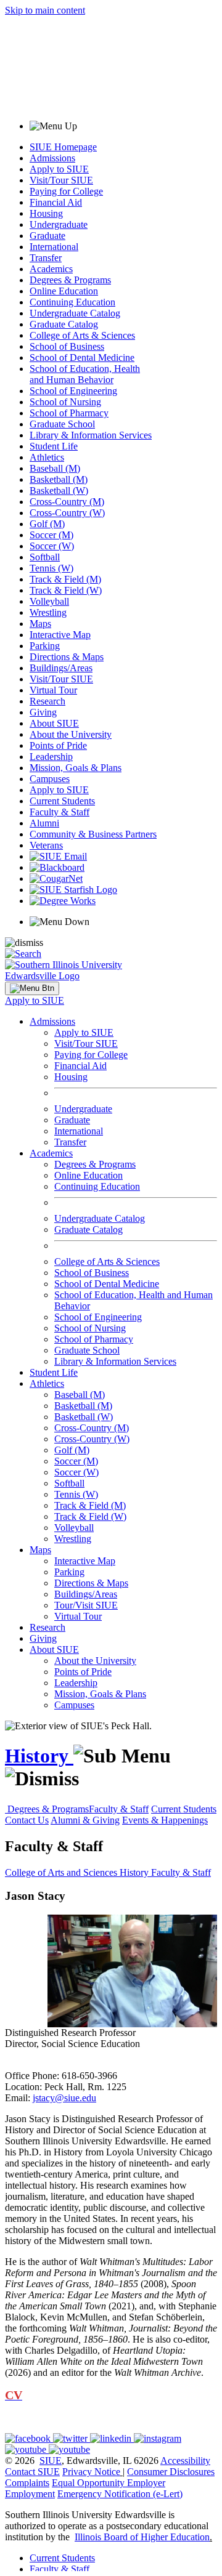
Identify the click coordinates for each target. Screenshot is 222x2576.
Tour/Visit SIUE (86, 1605)
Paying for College (66, 191)
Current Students (62, 801)
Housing (46, 213)
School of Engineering (73, 391)
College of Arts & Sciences (82, 335)
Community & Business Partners (93, 834)
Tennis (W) (51, 568)
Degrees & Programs (70, 280)
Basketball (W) (59, 491)
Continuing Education (72, 302)
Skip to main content (45, 10)
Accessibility (185, 2461)
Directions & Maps (67, 657)
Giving (43, 712)
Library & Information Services (91, 435)
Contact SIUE (32, 2472)
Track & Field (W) (66, 590)
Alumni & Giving (85, 1820)
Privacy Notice (91, 2472)
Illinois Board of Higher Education (142, 2537)
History (39, 1756)
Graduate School (62, 424)
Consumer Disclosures (171, 2472)
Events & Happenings (165, 1820)
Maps (40, 624)
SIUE (51, 2461)
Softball (45, 557)
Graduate (47, 236)
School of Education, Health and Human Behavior (85, 374)
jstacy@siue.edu (64, 2098)
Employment (30, 2494)
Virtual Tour (53, 690)
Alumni (44, 823)
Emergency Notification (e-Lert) (120, 2494)
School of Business (67, 346)
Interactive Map (60, 635)
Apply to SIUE (59, 169)
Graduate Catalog (64, 324)
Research (47, 701)
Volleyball (49, 601)
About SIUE (54, 723)
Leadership (51, 757)
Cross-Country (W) (67, 513)
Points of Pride (58, 745)
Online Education (64, 291)
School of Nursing (65, 402)
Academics (51, 269)
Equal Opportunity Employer (109, 2483)
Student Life (54, 446)
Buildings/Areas (61, 668)
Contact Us (27, 1820)
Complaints (27, 2483)
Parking (45, 646)
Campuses (50, 779)
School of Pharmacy (69, 413)
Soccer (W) (52, 546)
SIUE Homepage (63, 147)
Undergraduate (59, 224)
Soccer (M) (51, 535)
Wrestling (48, 612)
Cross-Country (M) (67, 502)
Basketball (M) (59, 479)
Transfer (46, 258)
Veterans (46, 845)
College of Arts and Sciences (62, 1872)
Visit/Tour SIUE (61, 180)
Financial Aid (56, 202)
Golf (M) (47, 524)
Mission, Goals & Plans (76, 768)
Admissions (52, 158)
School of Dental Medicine (82, 357)
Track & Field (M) (65, 579)
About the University (71, 734)
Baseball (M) (55, 468)
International (54, 247)
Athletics (47, 457)
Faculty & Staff (60, 812)
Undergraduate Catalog (75, 313)
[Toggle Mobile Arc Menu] (32, 988)
